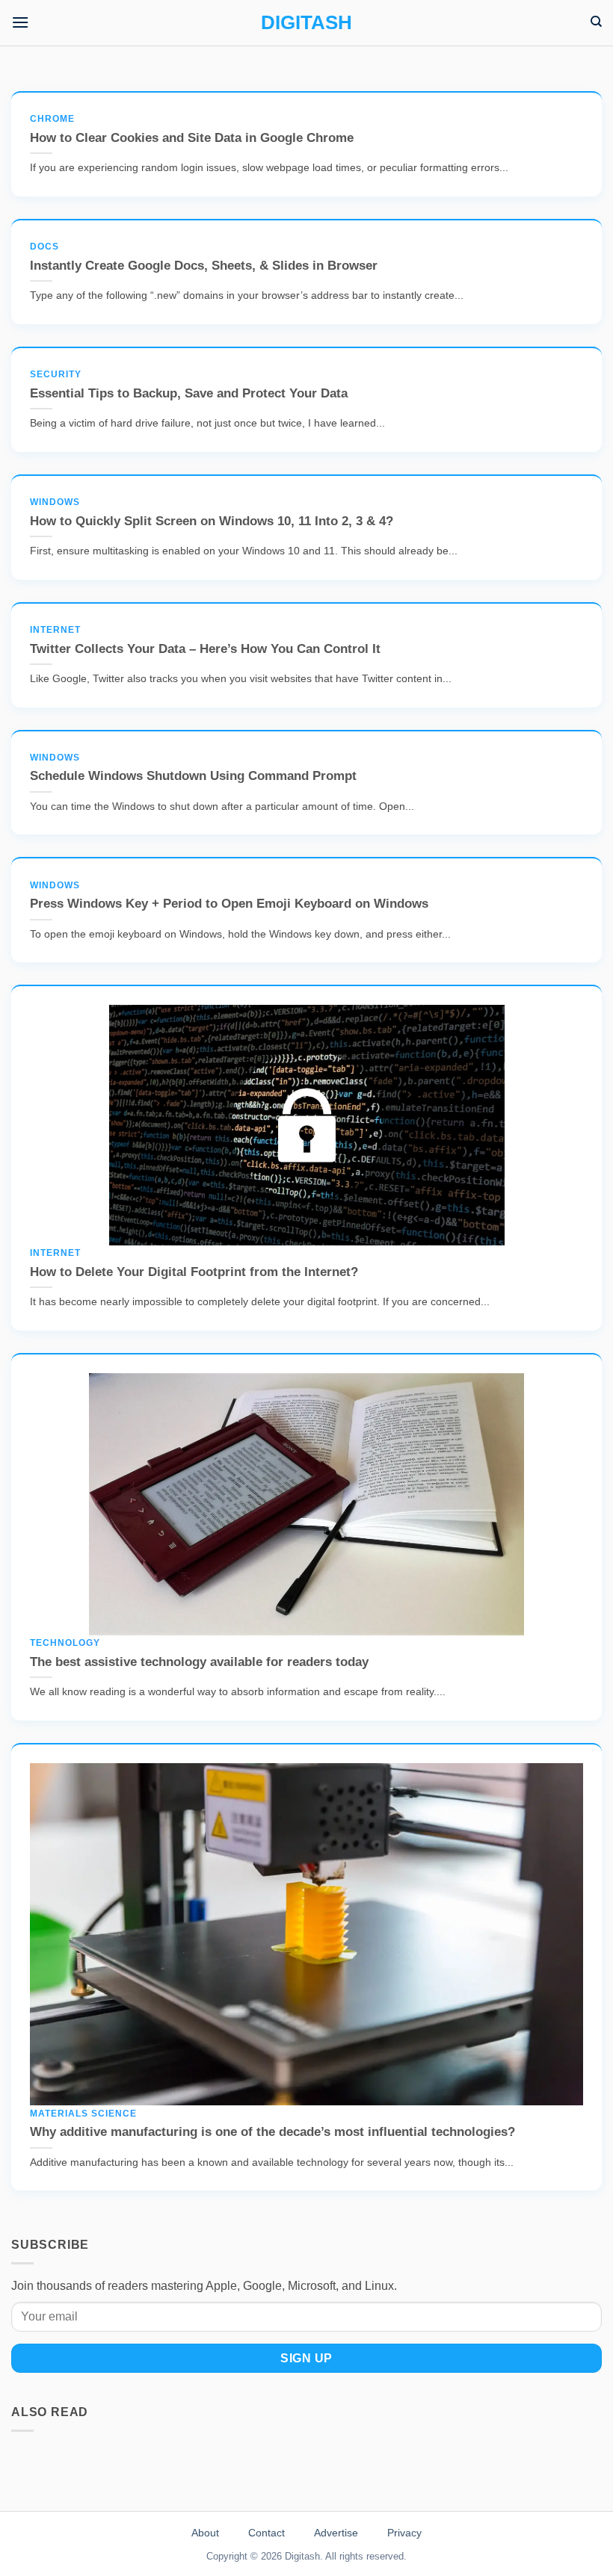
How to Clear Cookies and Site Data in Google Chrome (192, 129)
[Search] (596, 22)
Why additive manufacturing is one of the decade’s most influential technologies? (272, 2124)
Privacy (404, 2533)
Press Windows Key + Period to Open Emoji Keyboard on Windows (229, 896)
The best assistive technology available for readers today (199, 1653)
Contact (267, 2533)
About (205, 2533)
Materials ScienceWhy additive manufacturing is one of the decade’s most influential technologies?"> (284, 2086)
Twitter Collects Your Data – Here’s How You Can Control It (205, 640)
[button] (20, 22)
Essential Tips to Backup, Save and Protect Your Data (189, 385)
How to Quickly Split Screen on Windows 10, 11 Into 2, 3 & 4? (212, 513)
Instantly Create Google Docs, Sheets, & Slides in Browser (204, 257)
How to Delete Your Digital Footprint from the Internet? (194, 1263)
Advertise (336, 2533)
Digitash (306, 22)
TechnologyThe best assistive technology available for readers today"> (306, 1623)
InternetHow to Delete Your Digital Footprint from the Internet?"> (307, 1233)
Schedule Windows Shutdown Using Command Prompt (193, 768)
